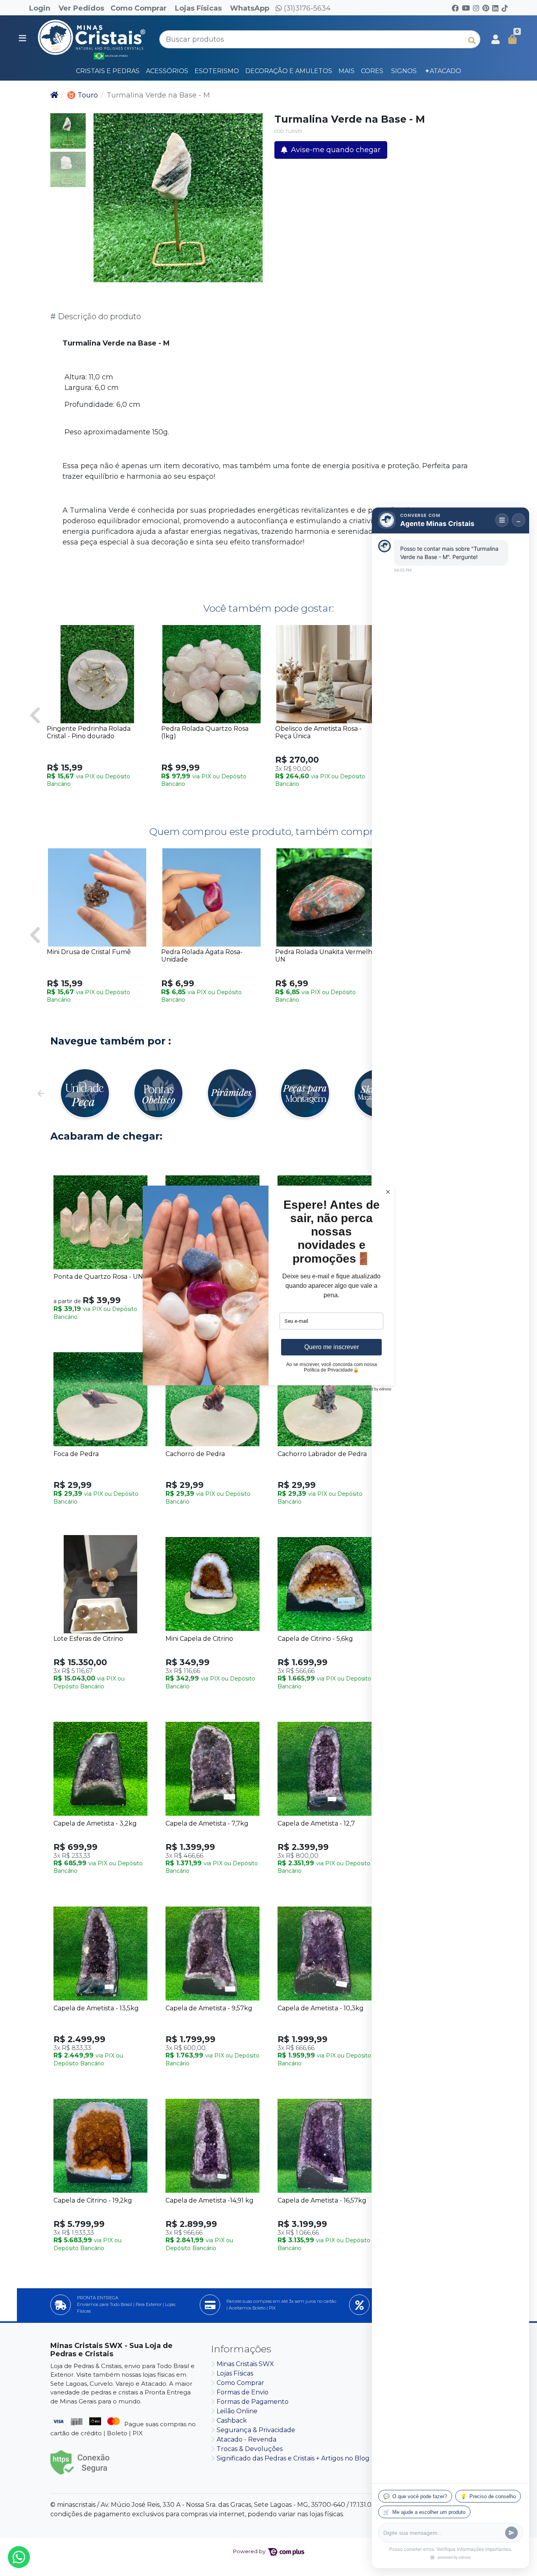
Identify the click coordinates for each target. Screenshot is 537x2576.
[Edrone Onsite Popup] (268, 1288)
